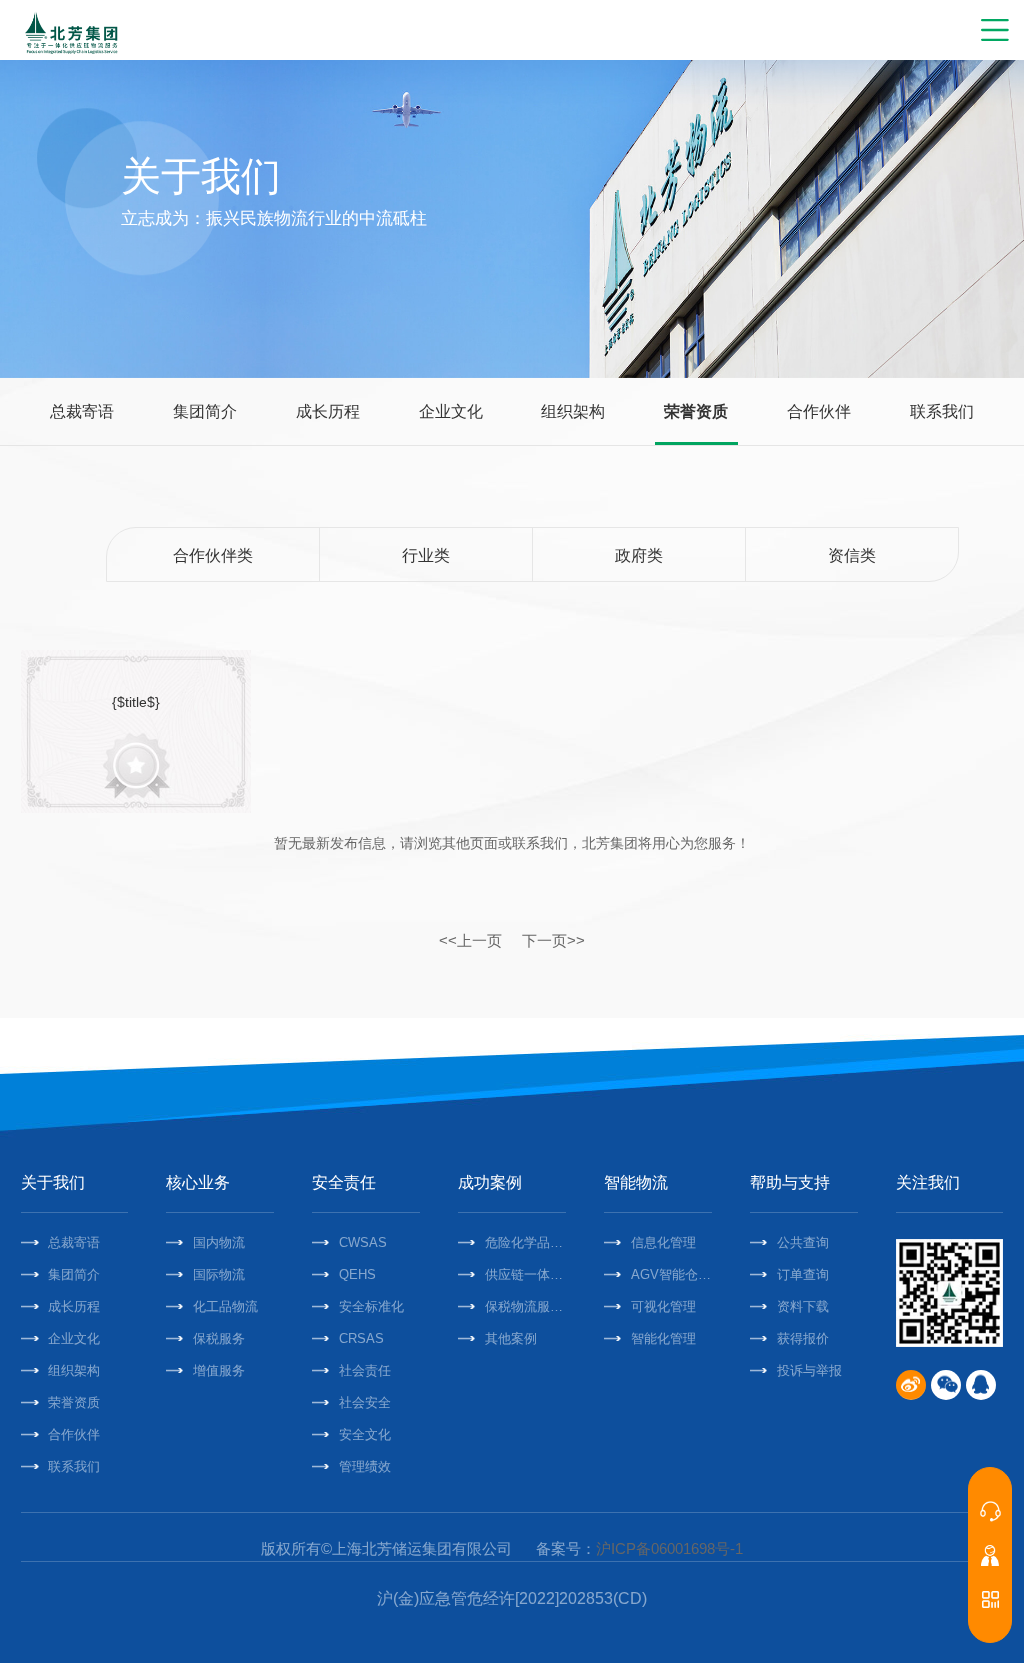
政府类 (639, 555)
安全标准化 (371, 1306)
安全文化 (365, 1434)
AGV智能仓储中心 (671, 1274)
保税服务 (219, 1338)
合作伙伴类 (213, 555)
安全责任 (344, 1182)
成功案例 (490, 1182)
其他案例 (511, 1338)
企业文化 (451, 411)
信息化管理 (663, 1242)
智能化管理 (663, 1338)
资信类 (852, 555)
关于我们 (53, 1182)
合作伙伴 (819, 411)
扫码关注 (990, 1599)
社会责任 (365, 1370)
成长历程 (328, 411)
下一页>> (553, 940)
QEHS (357, 1274)
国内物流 (219, 1242)
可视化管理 (663, 1306)
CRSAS (361, 1338)
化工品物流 (225, 1306)
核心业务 (198, 1182)
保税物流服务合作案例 (525, 1306)
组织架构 (573, 411)
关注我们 (928, 1182)
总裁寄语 (82, 411)
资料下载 (803, 1306)
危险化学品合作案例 (525, 1242)
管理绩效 (365, 1466)
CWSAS (363, 1242)
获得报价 (803, 1338)
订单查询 (803, 1274)
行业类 (426, 555)
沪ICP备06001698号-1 (669, 1548)
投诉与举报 (809, 1370)
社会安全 (365, 1402)
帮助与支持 (790, 1182)
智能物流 (636, 1182)
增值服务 (219, 1370)
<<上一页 (470, 940)
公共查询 (803, 1242)
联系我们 (942, 411)
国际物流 (219, 1274)
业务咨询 (990, 1511)
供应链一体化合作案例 (525, 1274)
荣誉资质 (696, 411)
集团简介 (205, 411)
